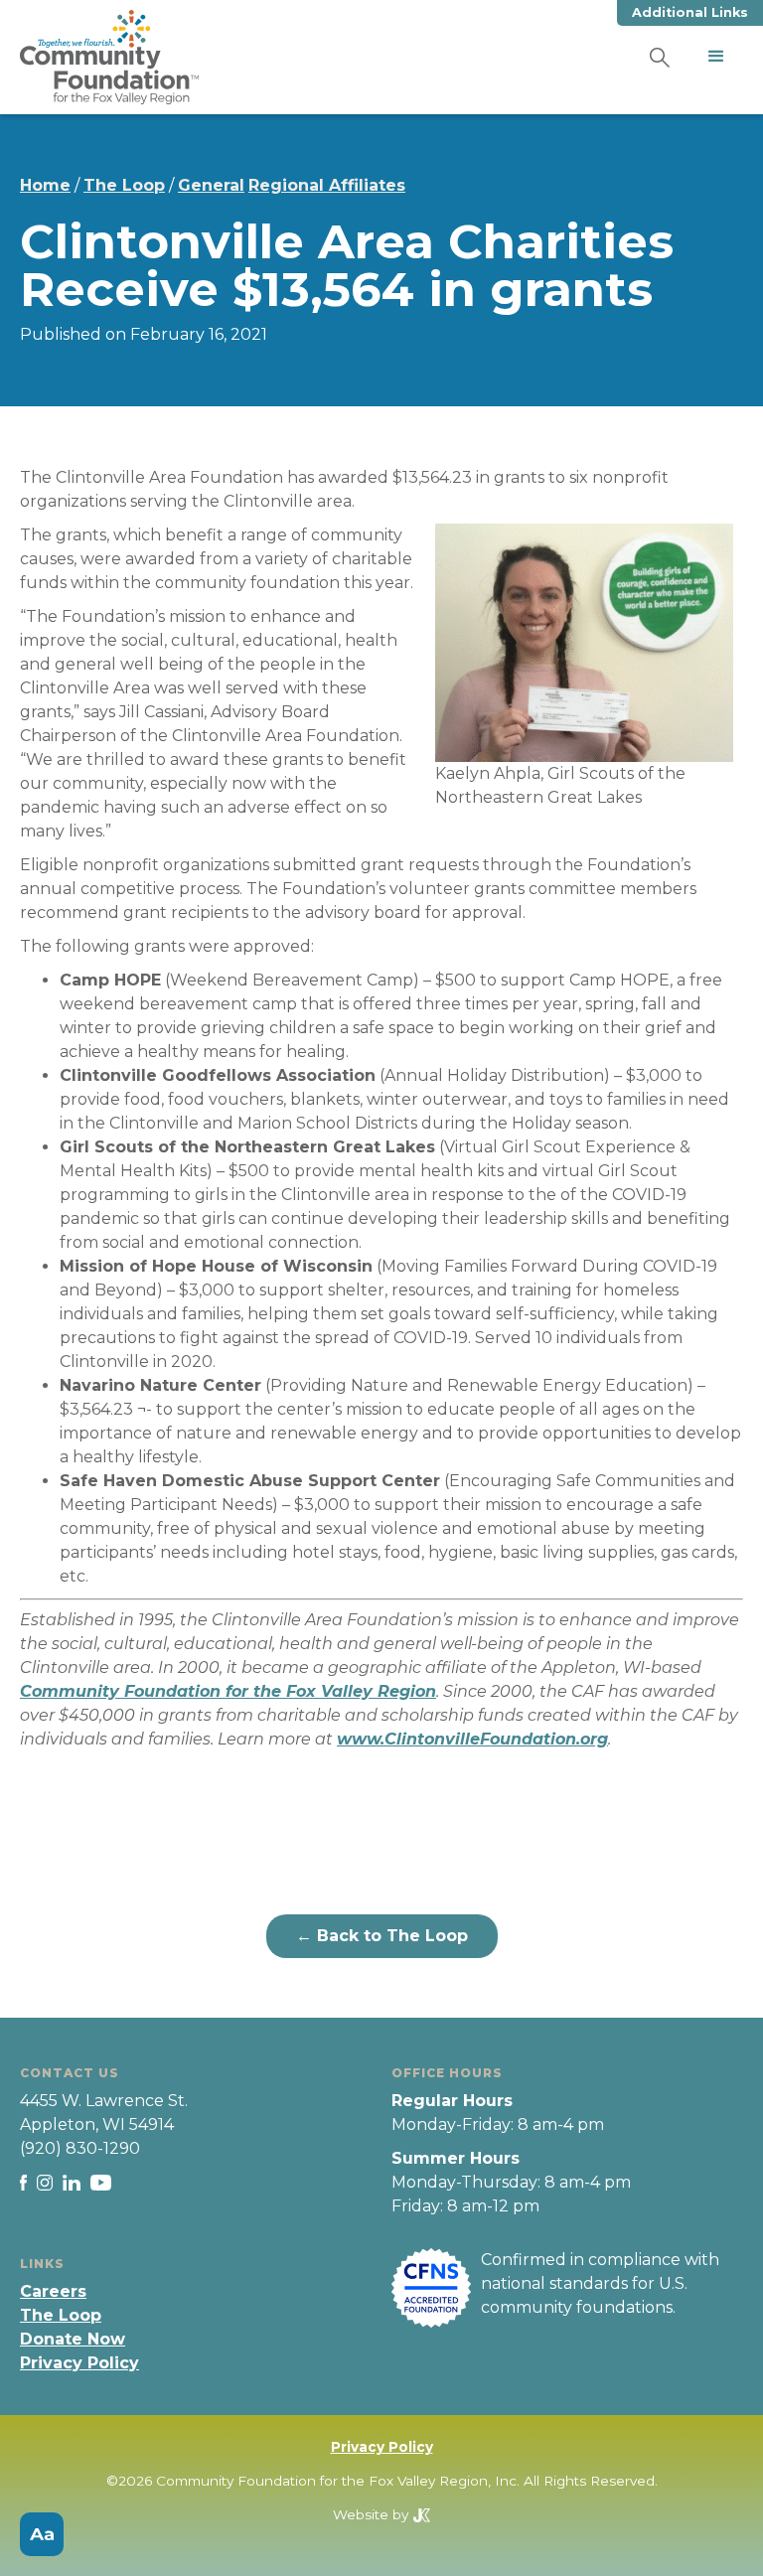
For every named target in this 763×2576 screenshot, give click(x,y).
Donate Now (73, 2339)
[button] (716, 57)
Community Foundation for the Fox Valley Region (228, 1691)
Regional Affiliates (327, 185)
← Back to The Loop (382, 1936)
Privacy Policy (79, 2363)
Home (45, 185)
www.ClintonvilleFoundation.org (472, 1739)
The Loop (124, 185)
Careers (53, 2291)
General (211, 185)
